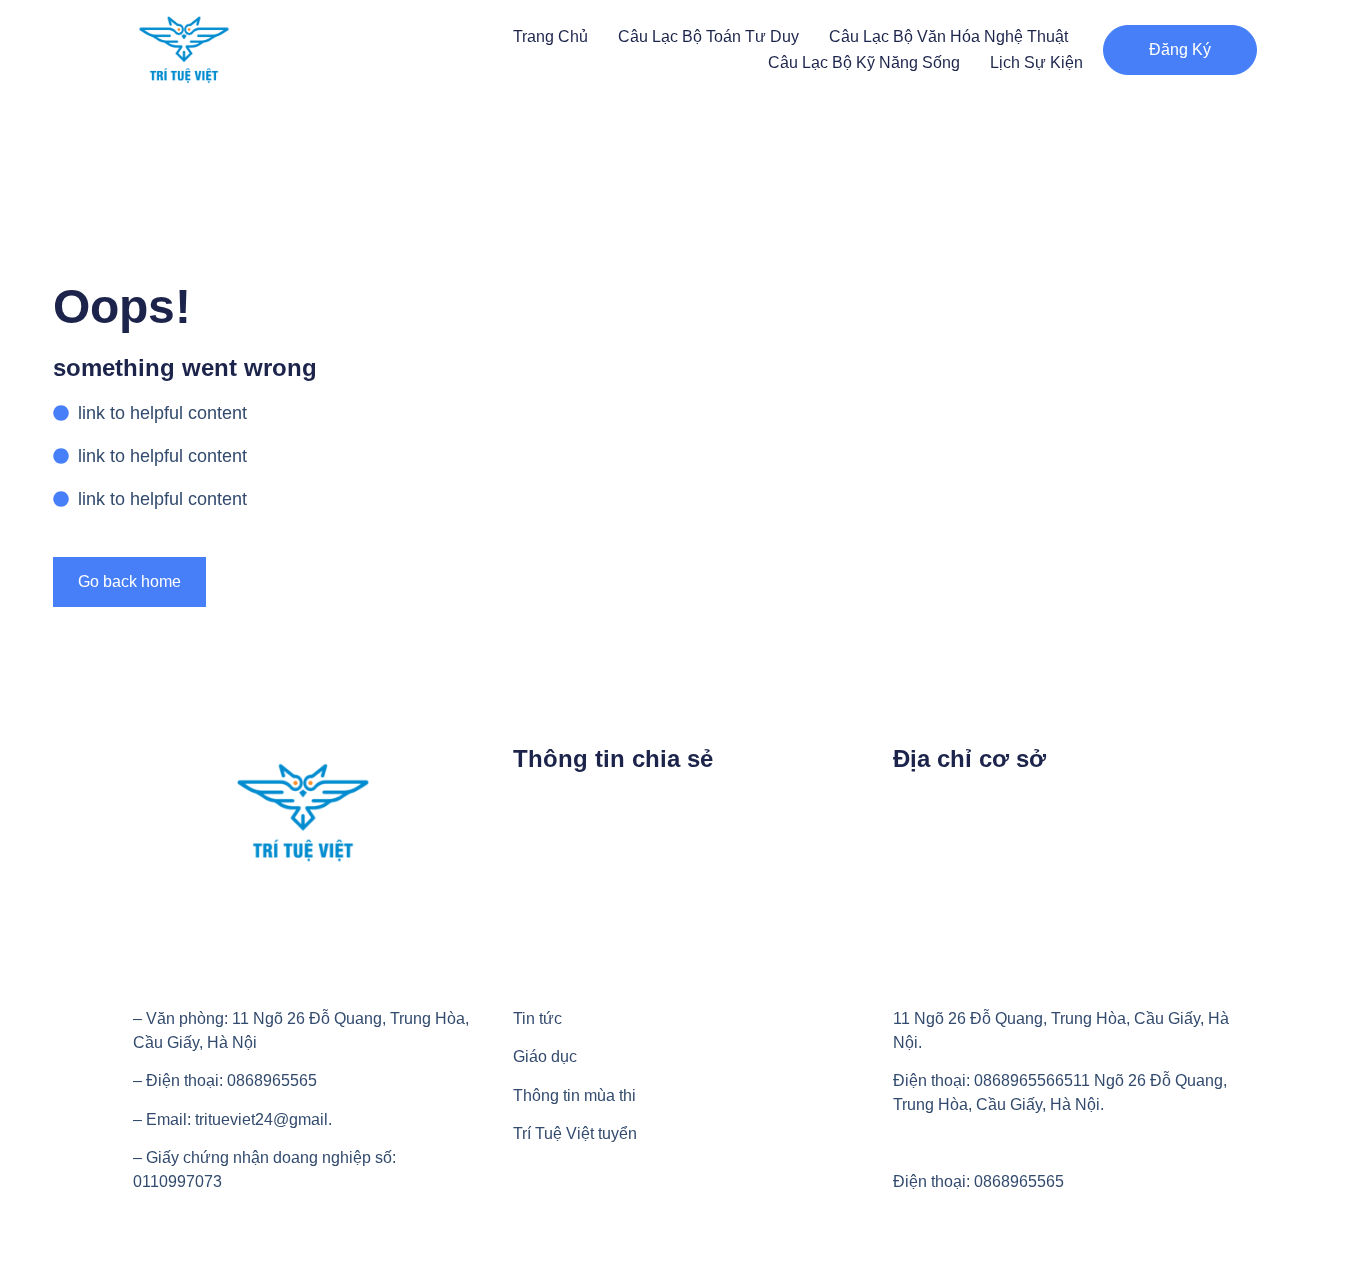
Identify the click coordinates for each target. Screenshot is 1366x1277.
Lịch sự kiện (1036, 62)
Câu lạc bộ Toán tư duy (708, 36)
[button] (1180, 50)
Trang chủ (550, 36)
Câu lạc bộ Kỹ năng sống (864, 62)
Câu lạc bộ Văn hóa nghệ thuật (948, 36)
